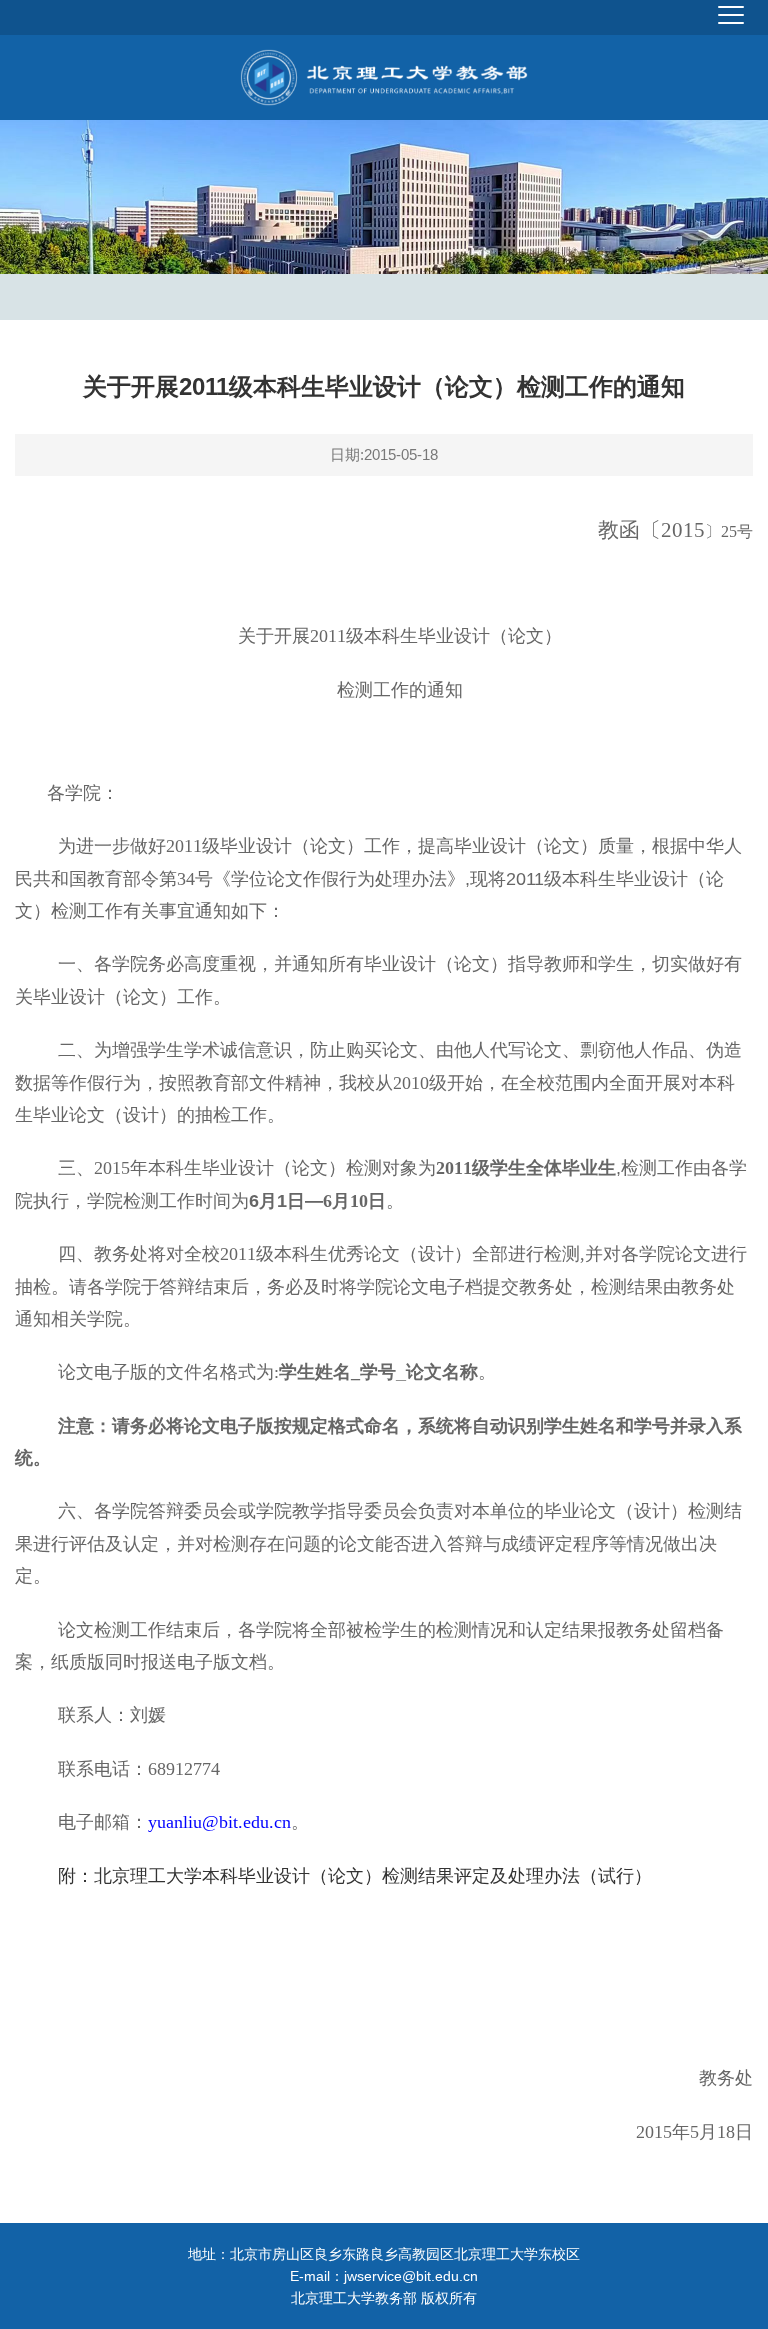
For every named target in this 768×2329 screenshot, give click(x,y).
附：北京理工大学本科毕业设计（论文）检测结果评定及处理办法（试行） (355, 1876)
